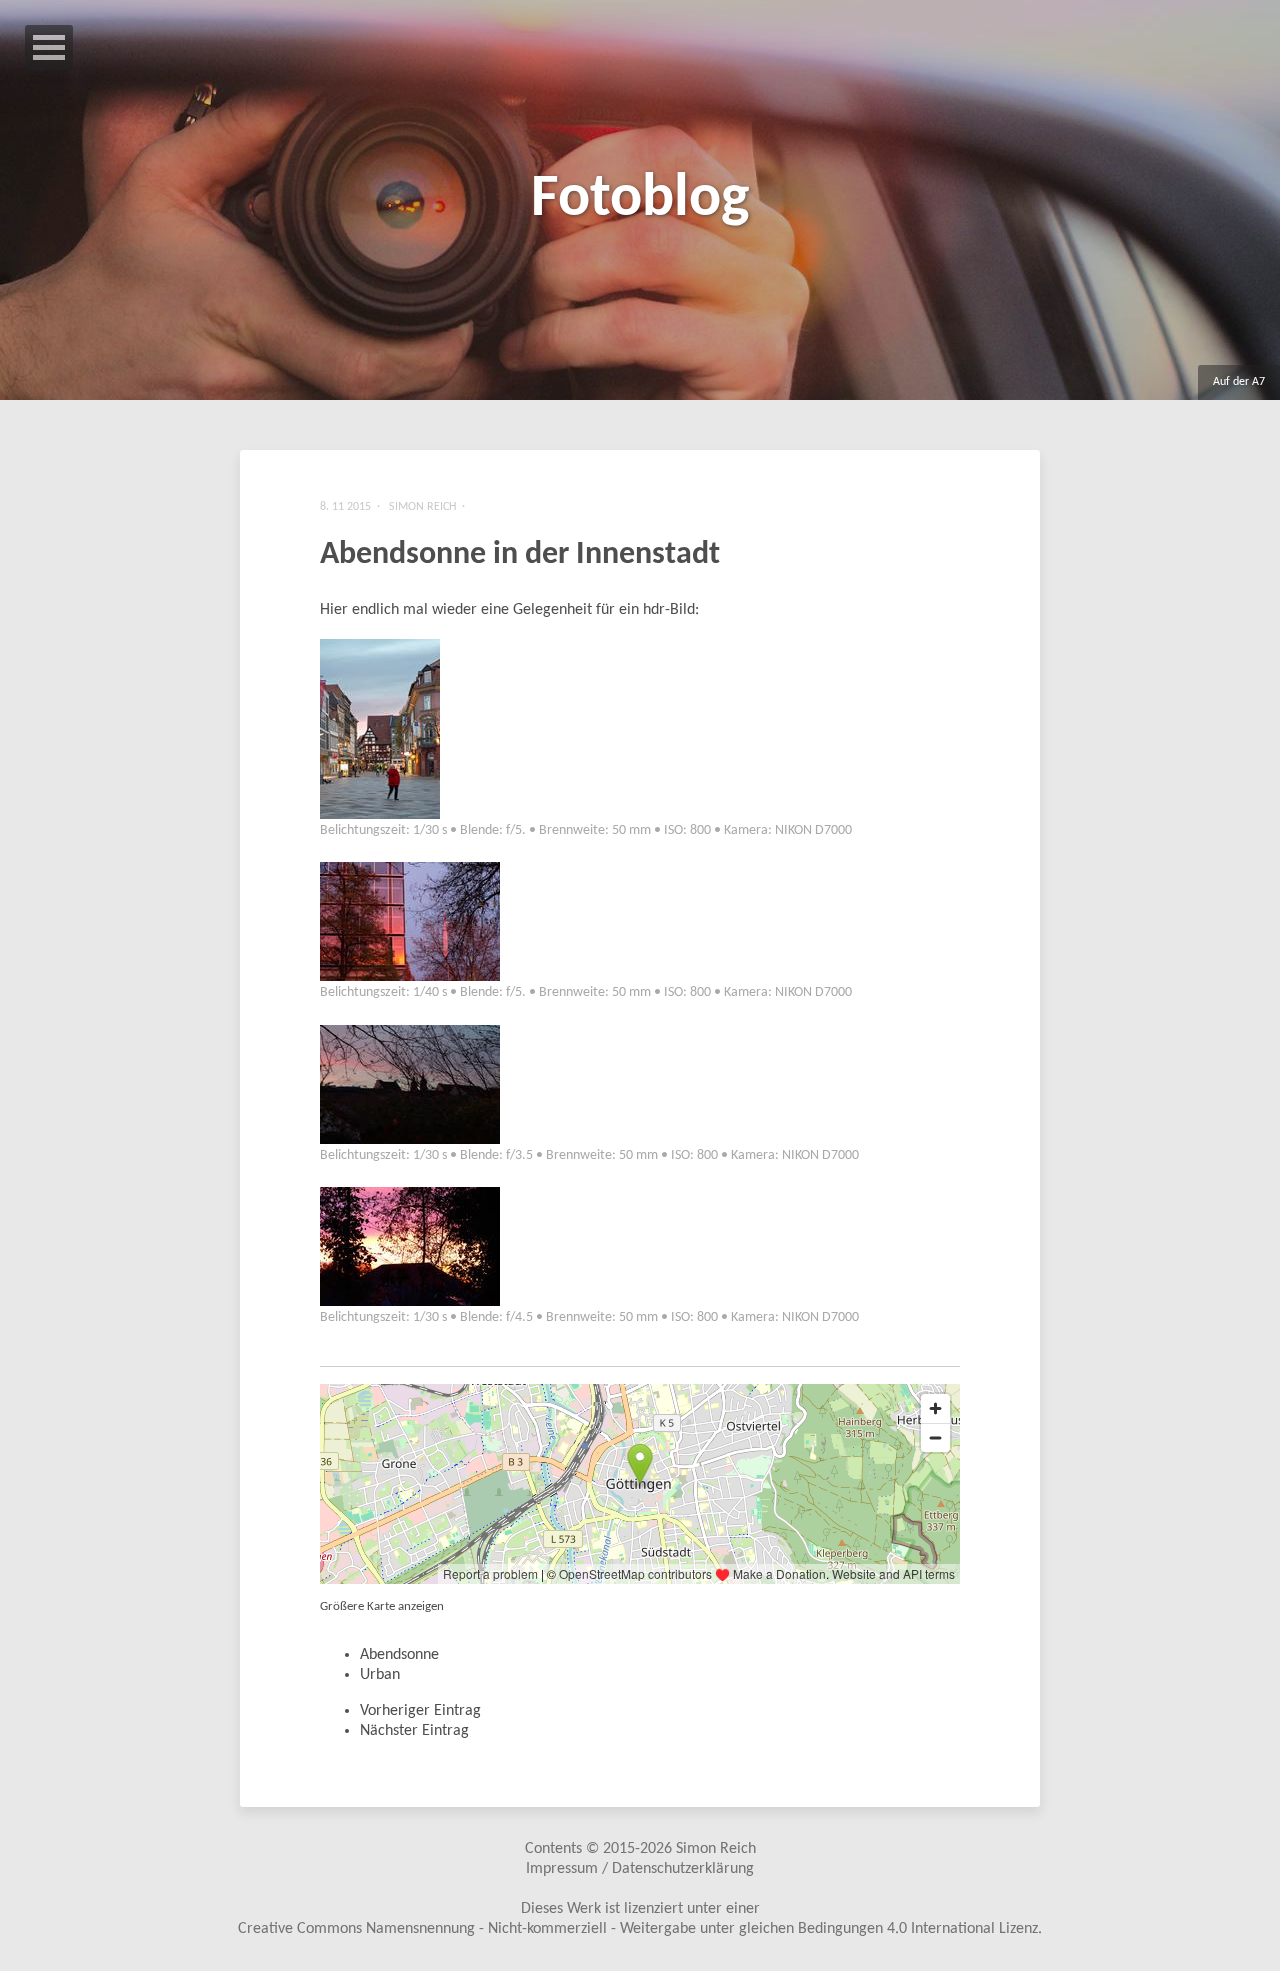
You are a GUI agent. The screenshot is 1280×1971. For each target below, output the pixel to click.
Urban (380, 1675)
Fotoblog (640, 200)
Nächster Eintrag (414, 1731)
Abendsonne (399, 1655)
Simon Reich (716, 1849)
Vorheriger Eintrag (420, 1711)
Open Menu (49, 47)
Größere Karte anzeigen (382, 1606)
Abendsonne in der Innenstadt (520, 555)
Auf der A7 (1239, 382)
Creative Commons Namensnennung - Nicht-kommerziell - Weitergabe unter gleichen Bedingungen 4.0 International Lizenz (638, 1929)
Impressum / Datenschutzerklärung (640, 1869)
